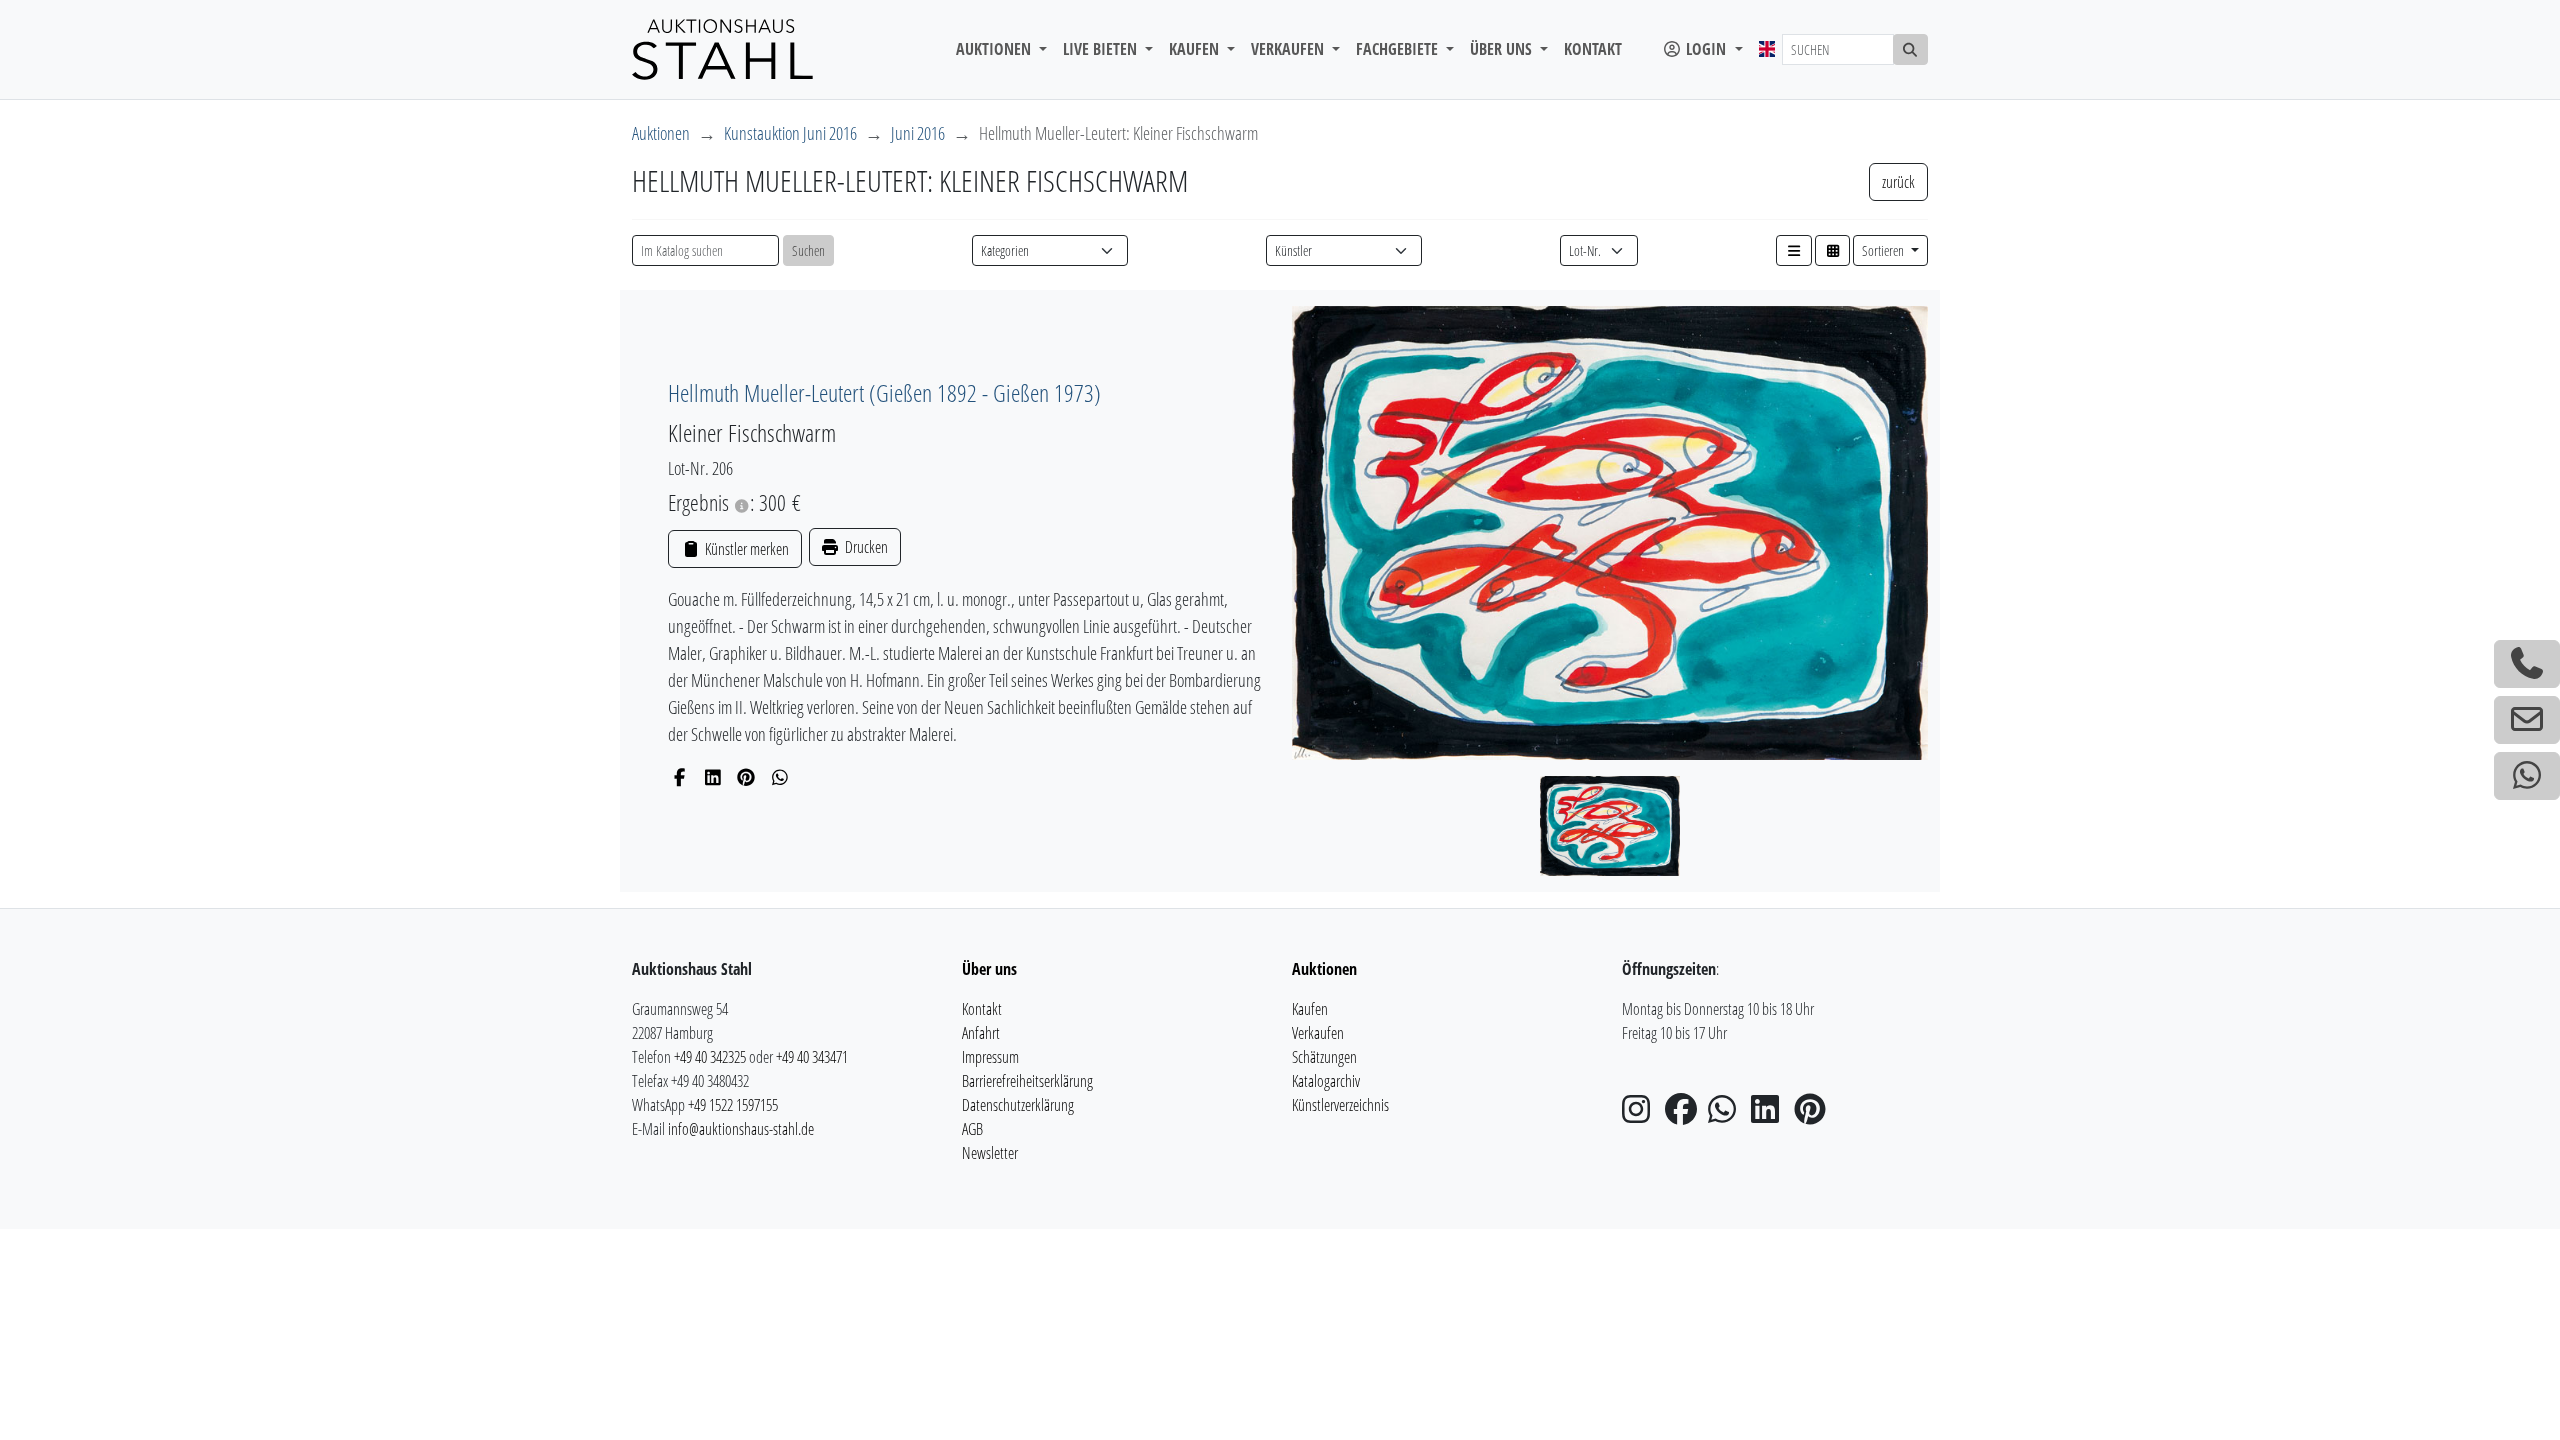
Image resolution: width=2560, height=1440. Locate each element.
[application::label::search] (1911, 49)
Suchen (808, 250)
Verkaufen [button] (1289, 49)
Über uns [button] (1503, 49)
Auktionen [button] (995, 49)
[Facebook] (679, 777)
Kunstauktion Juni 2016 (790, 133)
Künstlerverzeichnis (1340, 1105)
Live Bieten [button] (1102, 49)
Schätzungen (1324, 1057)
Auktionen (661, 133)
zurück (1898, 182)
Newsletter (990, 1153)
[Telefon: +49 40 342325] (2527, 664)
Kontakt (1593, 49)
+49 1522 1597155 (733, 1105)
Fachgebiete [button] (1399, 49)
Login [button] (1706, 49)
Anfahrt (981, 1033)
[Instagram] (1642, 1115)
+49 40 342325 (710, 1057)
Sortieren (1884, 250)
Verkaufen (1318, 1033)
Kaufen (1310, 1009)
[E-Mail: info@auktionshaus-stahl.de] (2527, 720)
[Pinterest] (746, 777)
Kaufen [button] (1196, 49)
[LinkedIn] (713, 777)
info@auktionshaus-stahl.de (741, 1129)
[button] (1794, 250)
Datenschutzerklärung (1018, 1105)
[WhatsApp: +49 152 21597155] (2527, 776)
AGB (972, 1129)
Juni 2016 (918, 133)
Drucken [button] (865, 547)
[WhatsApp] (780, 777)
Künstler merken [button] (745, 549)
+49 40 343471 (812, 1057)
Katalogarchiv (1326, 1081)
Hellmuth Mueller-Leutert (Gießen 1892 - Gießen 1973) (884, 392)
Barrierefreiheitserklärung (1027, 1081)
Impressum (990, 1057)
